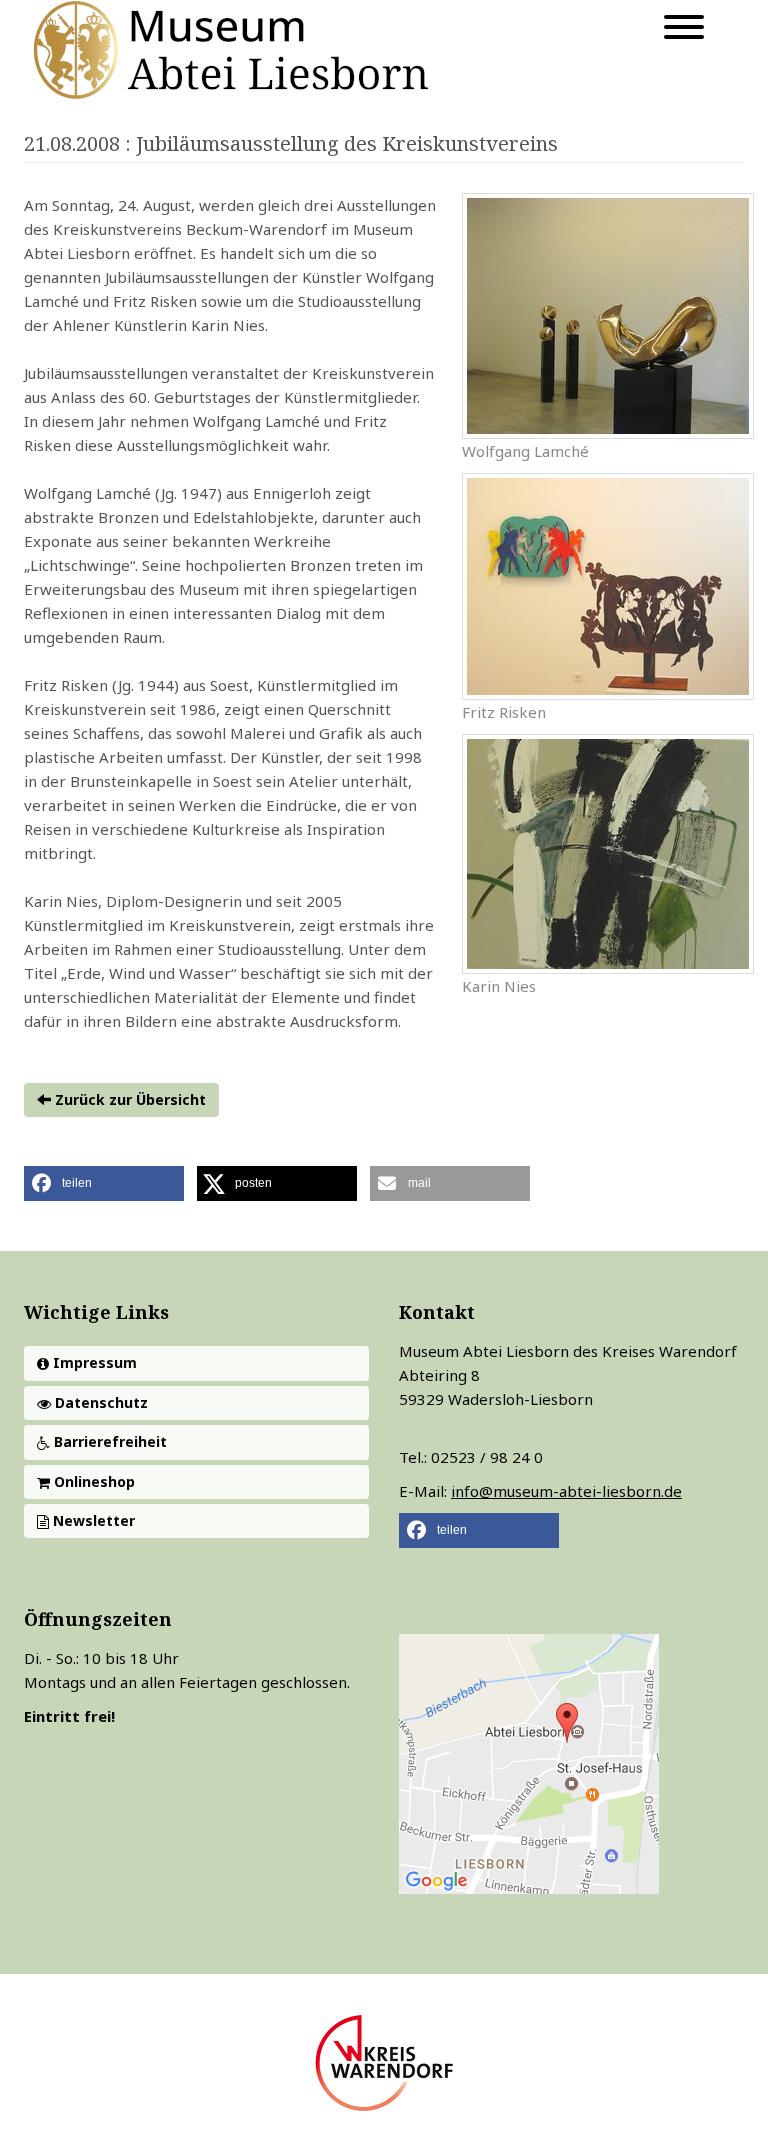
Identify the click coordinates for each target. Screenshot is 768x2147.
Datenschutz (99, 1402)
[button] (104, 1183)
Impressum (93, 1362)
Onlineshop (92, 1481)
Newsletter (92, 1520)
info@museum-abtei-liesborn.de (566, 1491)
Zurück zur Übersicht (128, 1099)
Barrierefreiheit (108, 1441)
